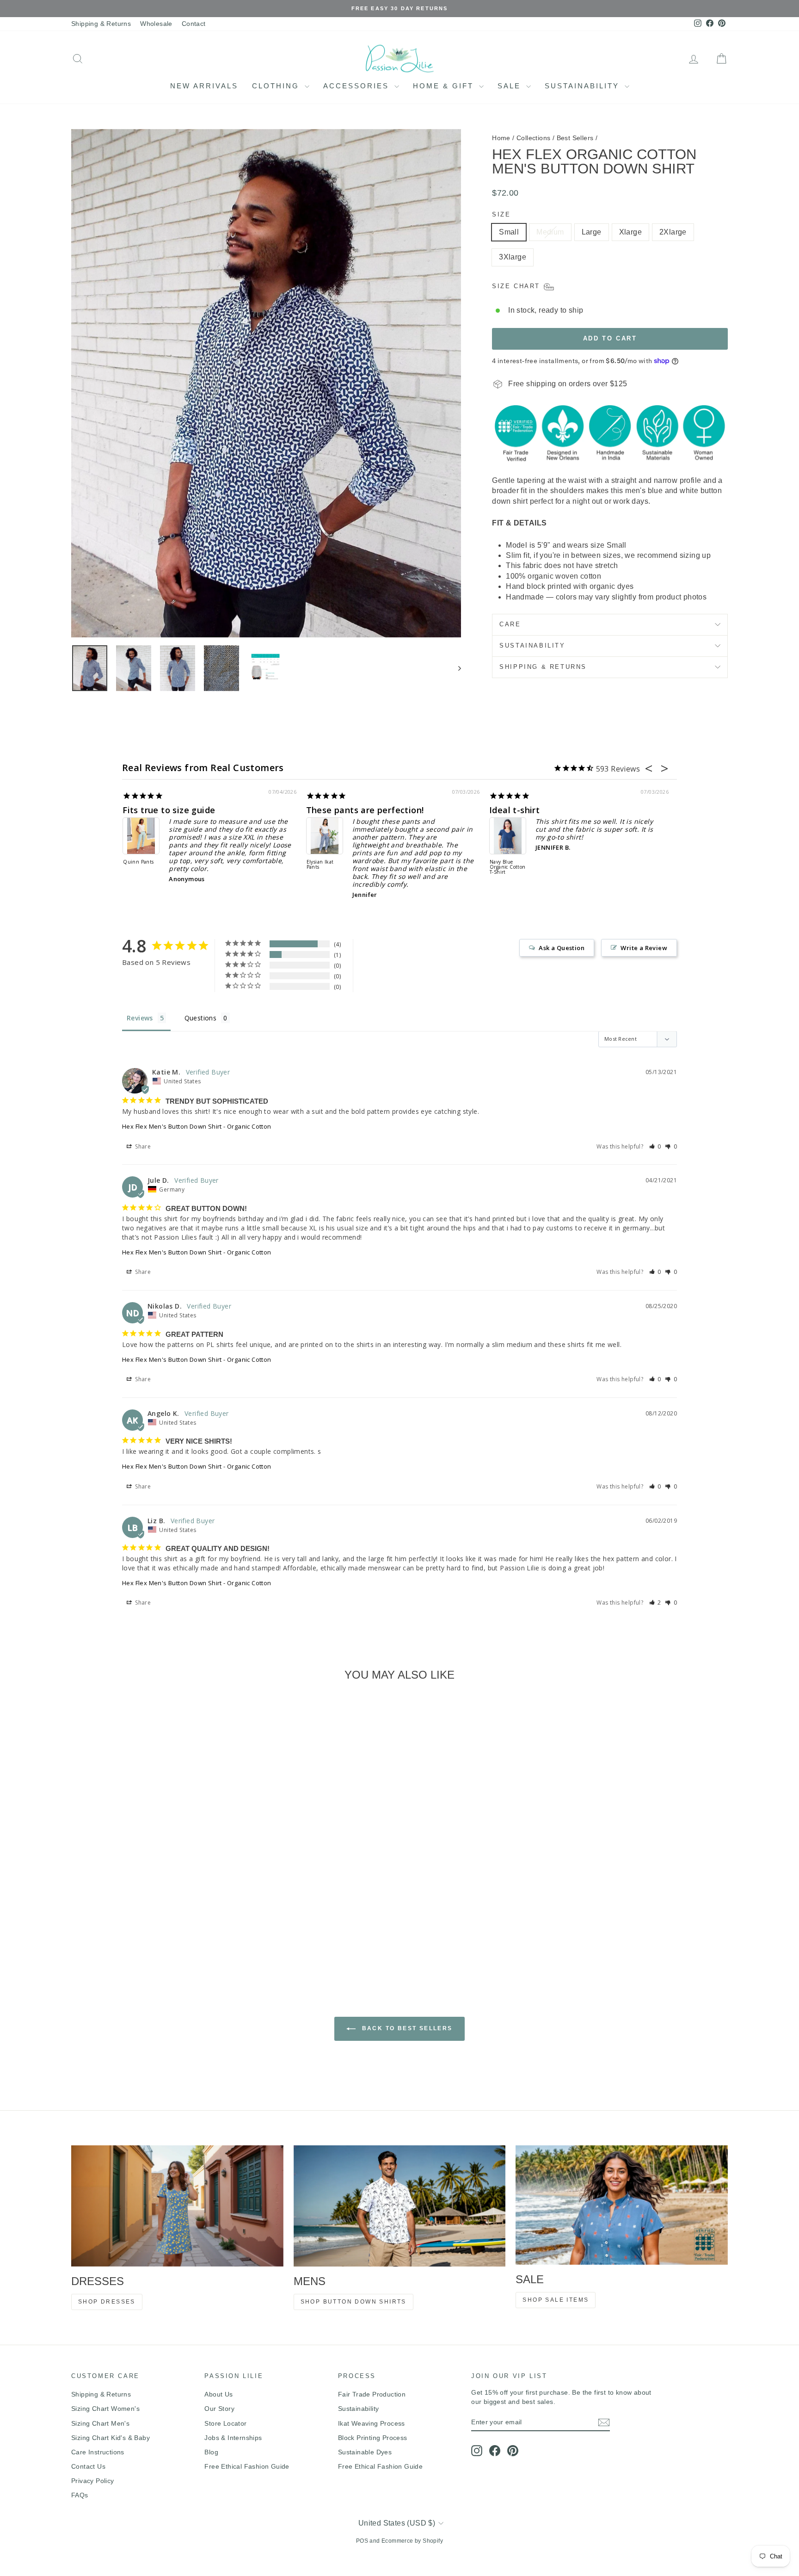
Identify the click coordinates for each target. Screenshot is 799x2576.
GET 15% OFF (469, 1368)
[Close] (527, 1200)
